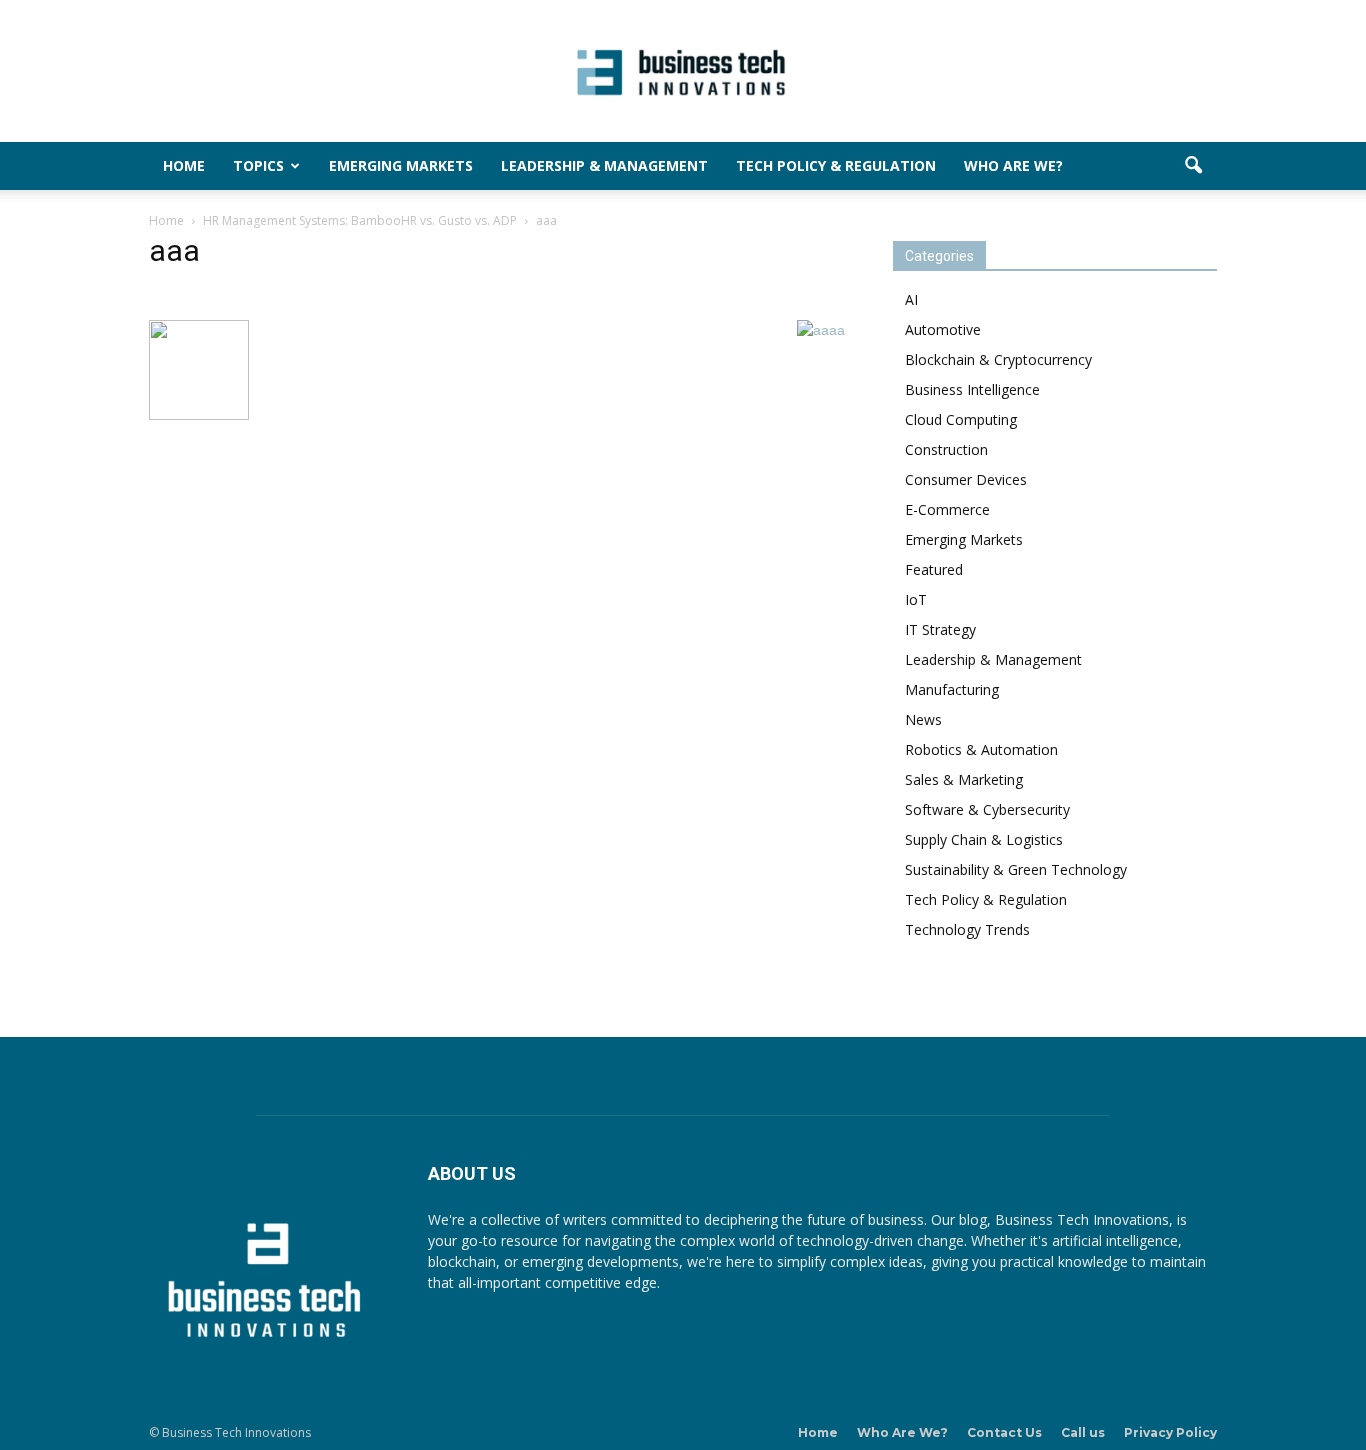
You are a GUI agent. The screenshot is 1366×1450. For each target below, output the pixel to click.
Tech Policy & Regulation (836, 165)
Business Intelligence (972, 389)
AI (911, 299)
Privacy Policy (1170, 1432)
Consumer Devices (966, 479)
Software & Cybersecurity (987, 809)
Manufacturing (952, 689)
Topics (258, 165)
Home (184, 165)
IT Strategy (940, 629)
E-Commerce (947, 509)
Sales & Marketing (964, 779)
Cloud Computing (961, 419)
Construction (946, 449)
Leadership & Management (604, 165)
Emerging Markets (401, 165)
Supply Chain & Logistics (984, 839)
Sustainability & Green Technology (1016, 869)
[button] (1193, 166)
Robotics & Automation (981, 749)
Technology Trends (967, 929)
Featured (934, 569)
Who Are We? (1013, 165)
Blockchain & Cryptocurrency (998, 359)
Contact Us (1004, 1432)
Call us (1083, 1432)
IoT (916, 599)
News (923, 719)
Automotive (943, 329)
